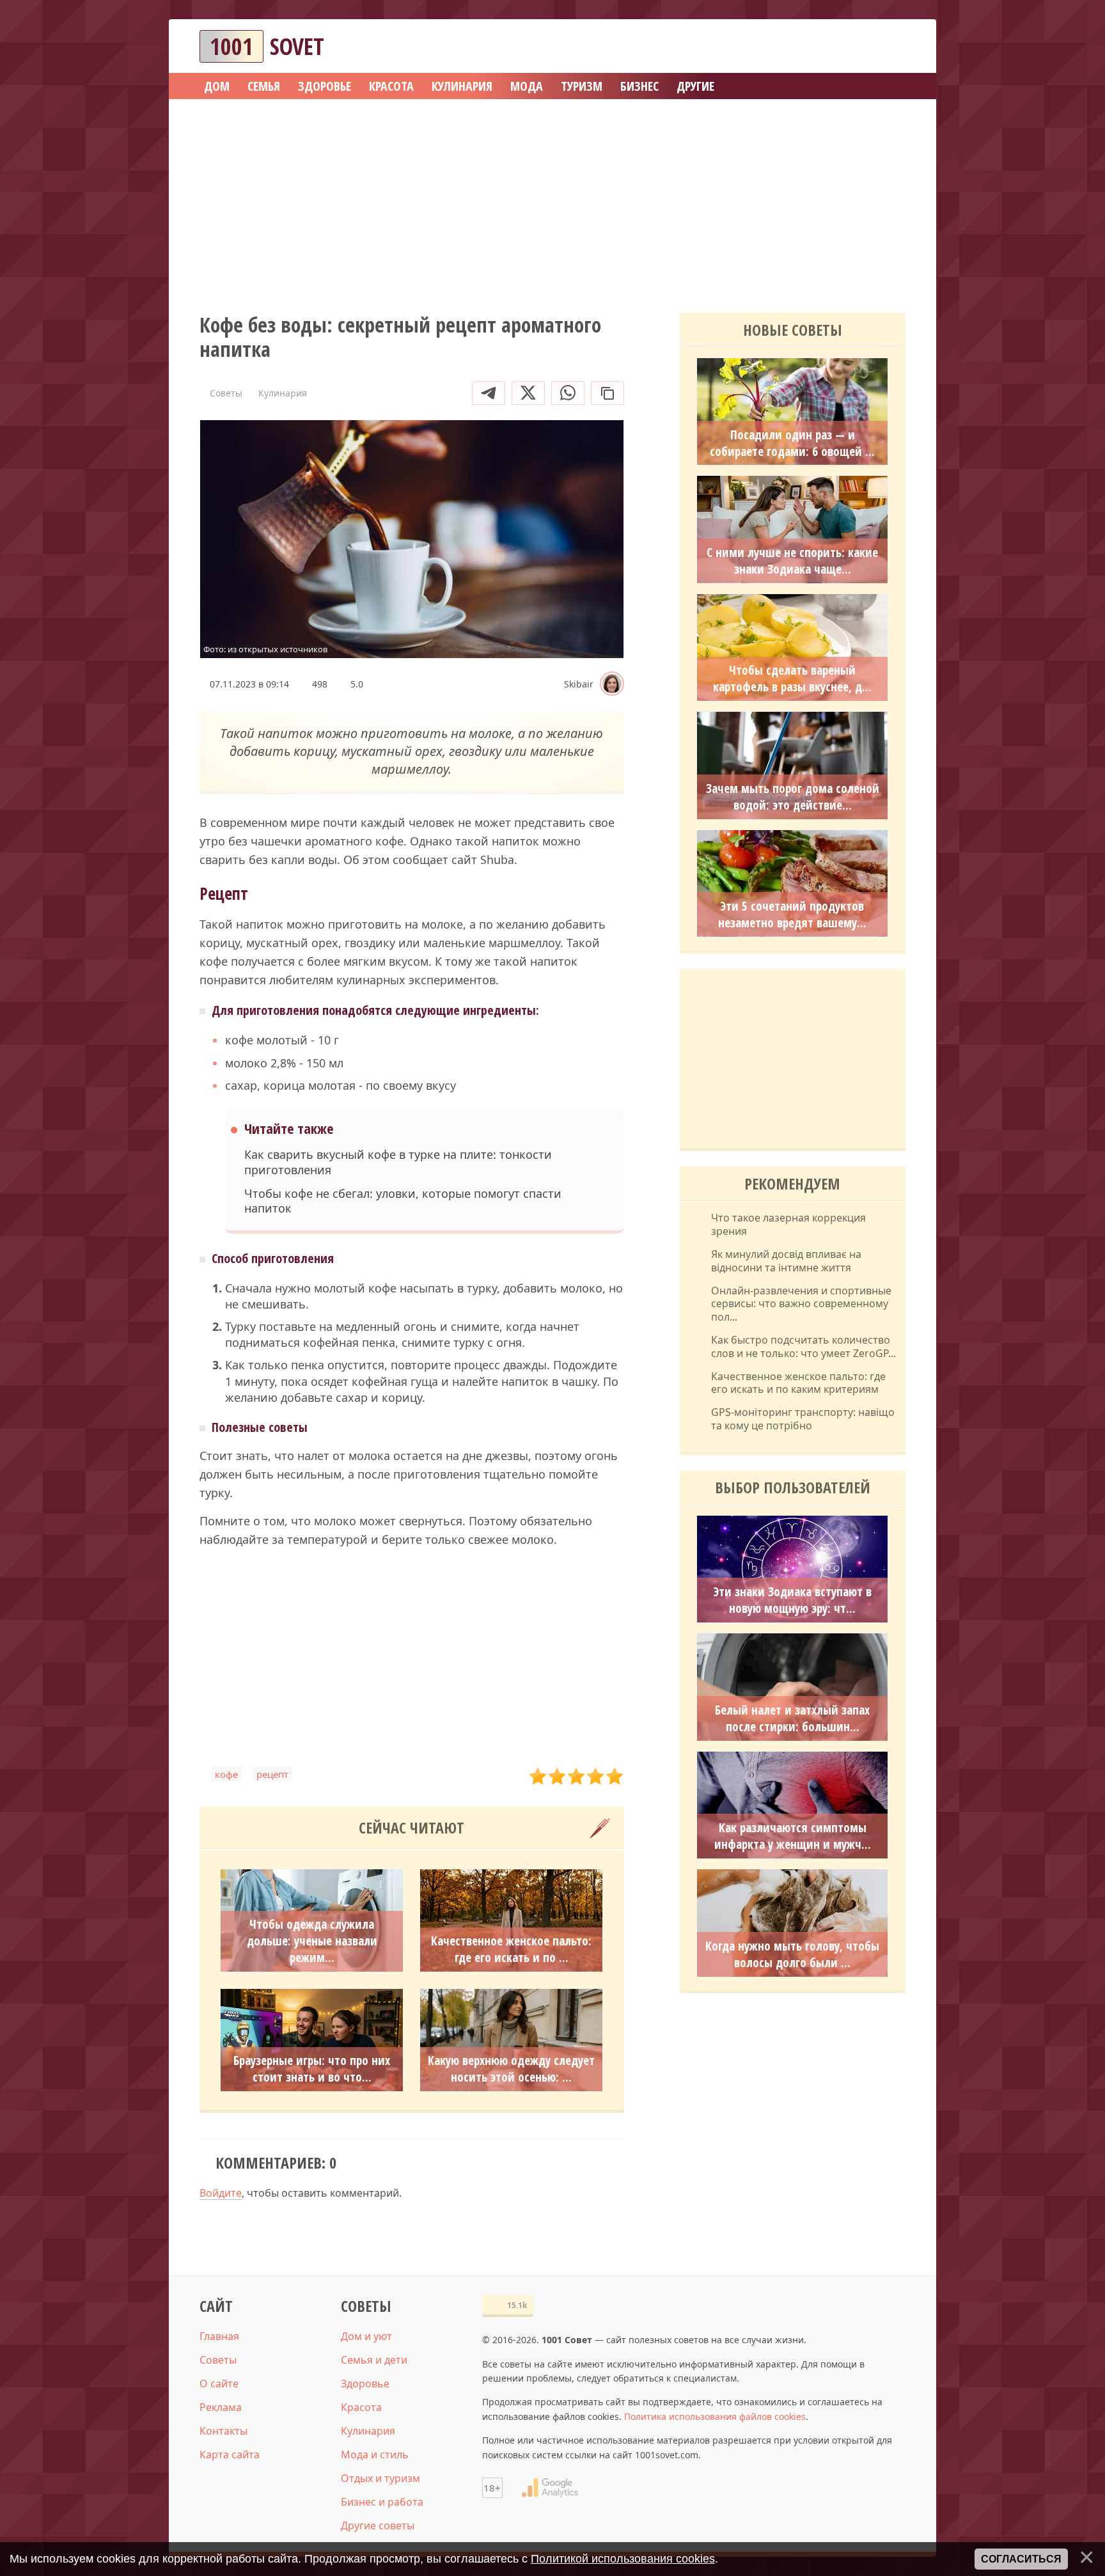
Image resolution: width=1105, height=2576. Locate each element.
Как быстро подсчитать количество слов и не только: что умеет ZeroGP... (803, 1347)
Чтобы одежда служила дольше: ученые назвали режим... (312, 1941)
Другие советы (378, 2525)
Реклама (221, 2407)
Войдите (221, 2193)
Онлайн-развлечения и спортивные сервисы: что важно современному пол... (801, 1304)
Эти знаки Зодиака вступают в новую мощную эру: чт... (793, 1600)
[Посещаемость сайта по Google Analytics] (550, 2488)
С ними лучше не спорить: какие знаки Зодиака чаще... (792, 561)
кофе (226, 1774)
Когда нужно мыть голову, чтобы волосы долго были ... (792, 1954)
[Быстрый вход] (888, 46)
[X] (528, 393)
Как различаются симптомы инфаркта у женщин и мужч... (793, 1836)
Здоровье (365, 2384)
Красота (361, 2407)
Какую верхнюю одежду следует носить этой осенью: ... (511, 2069)
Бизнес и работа (382, 2502)
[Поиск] (849, 46)
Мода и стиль (375, 2454)
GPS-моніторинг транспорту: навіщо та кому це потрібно (803, 1419)
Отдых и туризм (380, 2478)
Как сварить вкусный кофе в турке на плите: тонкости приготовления (398, 1162)
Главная (219, 2336)
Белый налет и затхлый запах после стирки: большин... (792, 1718)
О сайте (219, 2384)
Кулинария (368, 2431)
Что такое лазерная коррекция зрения (788, 1225)
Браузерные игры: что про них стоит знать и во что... (312, 2069)
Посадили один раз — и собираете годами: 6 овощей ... (792, 443)
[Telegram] (489, 393)
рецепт (272, 1774)
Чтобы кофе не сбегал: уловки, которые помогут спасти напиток (403, 1201)
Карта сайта (230, 2454)
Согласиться (1021, 2559)
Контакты (223, 2431)
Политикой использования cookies (623, 2559)
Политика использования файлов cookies (715, 2416)
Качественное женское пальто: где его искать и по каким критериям (798, 1383)
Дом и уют (366, 2336)
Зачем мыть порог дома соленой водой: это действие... (793, 797)
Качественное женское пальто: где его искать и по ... (511, 1949)
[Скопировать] (607, 393)
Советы (218, 2360)
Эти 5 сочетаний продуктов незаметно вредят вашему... (792, 915)
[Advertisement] (552, 201)
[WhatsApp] (568, 393)
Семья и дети (374, 2360)
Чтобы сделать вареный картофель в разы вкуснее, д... (792, 679)
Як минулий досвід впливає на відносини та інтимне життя (786, 1261)
